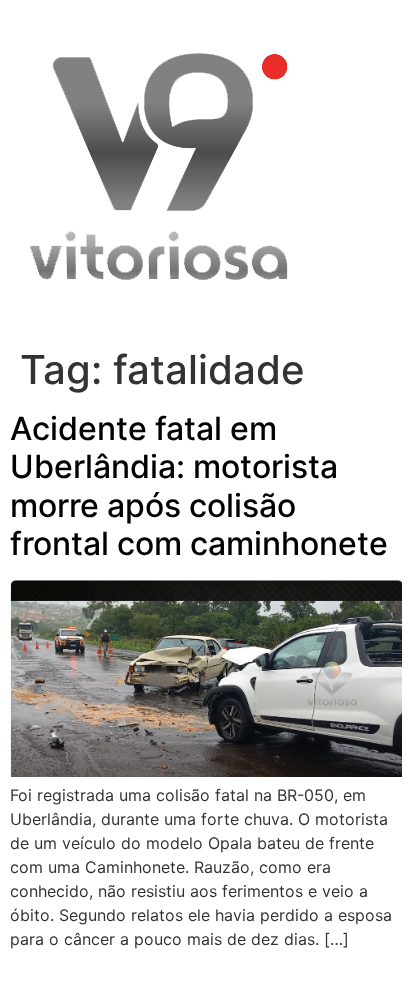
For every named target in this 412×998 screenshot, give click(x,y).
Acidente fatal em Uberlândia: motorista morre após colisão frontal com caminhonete (199, 486)
